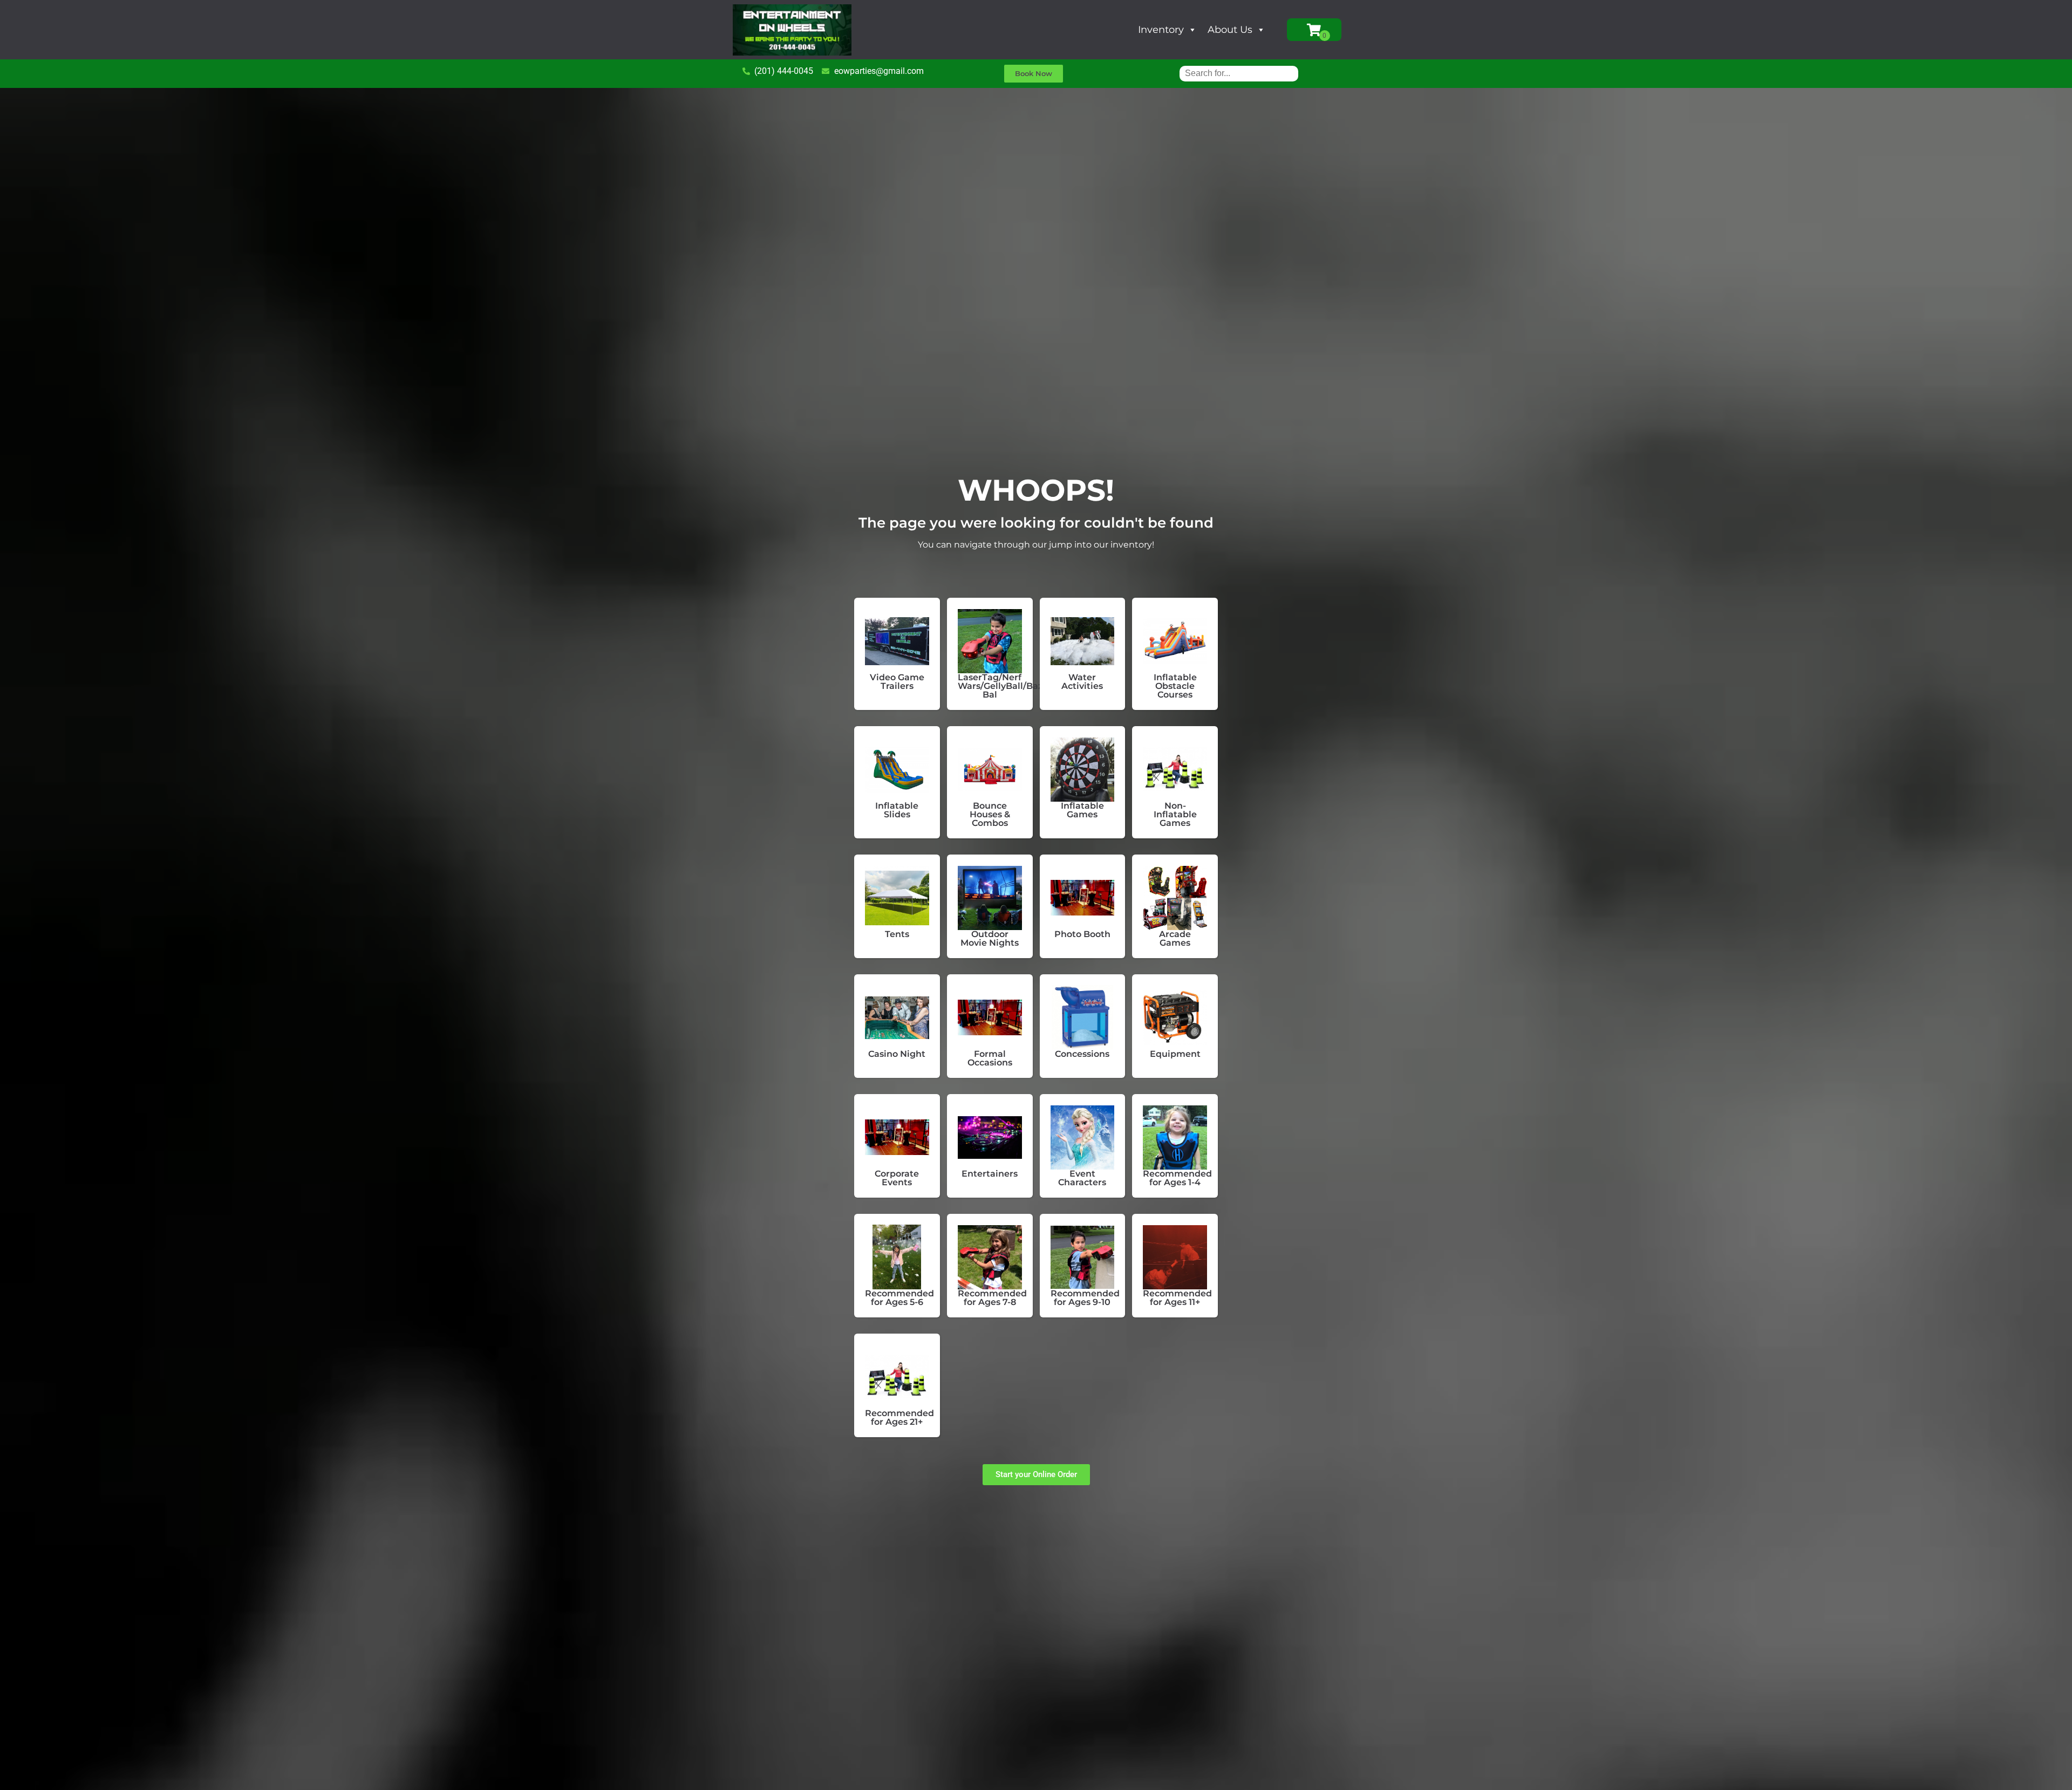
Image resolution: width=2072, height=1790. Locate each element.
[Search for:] (1239, 73)
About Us (1230, 30)
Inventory (1161, 30)
